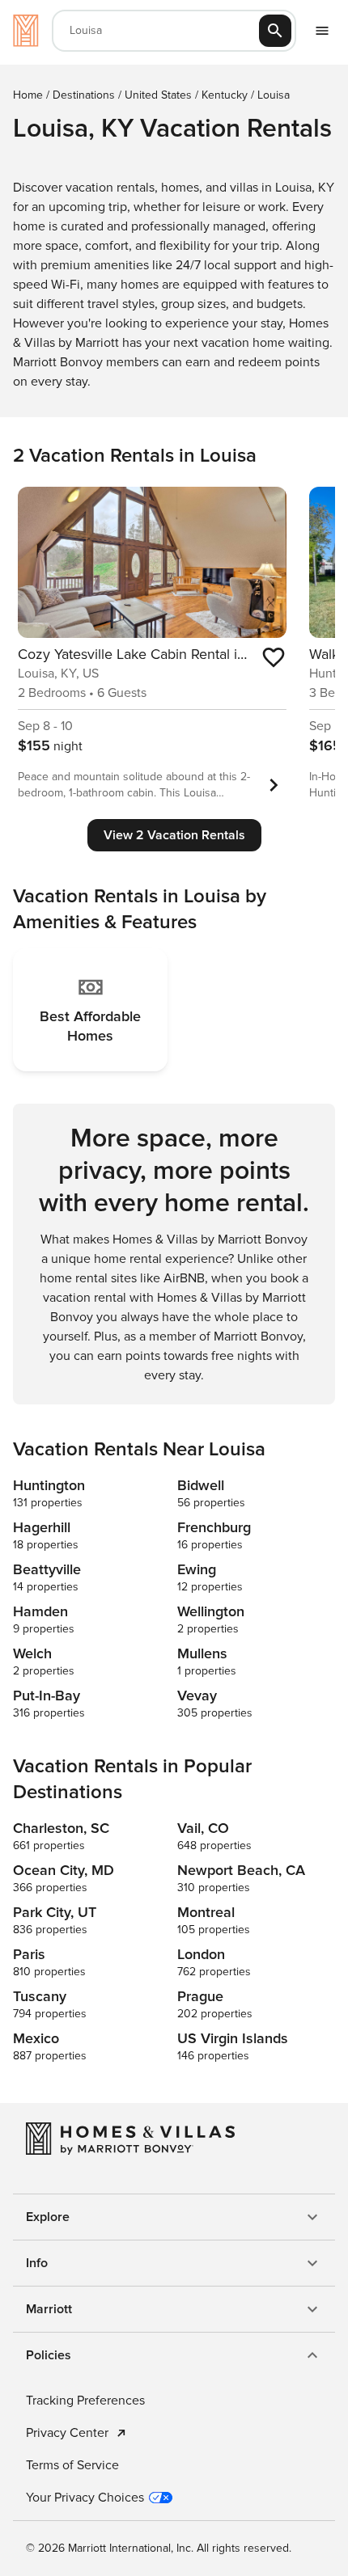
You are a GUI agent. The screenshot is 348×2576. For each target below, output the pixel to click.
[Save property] (274, 657)
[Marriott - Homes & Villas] (26, 31)
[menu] (322, 31)
